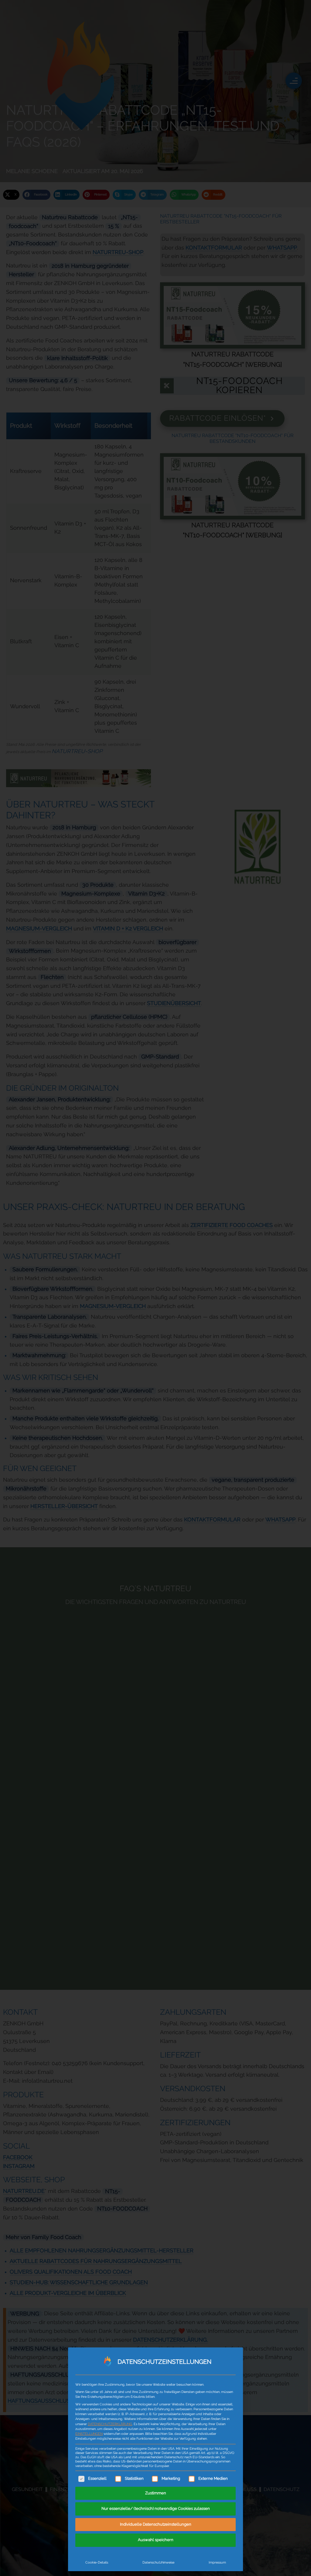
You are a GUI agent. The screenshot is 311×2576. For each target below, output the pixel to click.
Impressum (217, 2562)
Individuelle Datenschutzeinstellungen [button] (156, 2525)
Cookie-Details (97, 2562)
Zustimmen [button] (156, 2493)
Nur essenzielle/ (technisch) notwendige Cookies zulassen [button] (156, 2509)
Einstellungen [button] (89, 2434)
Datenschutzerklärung (110, 2424)
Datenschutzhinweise (158, 2562)
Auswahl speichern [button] (156, 2540)
